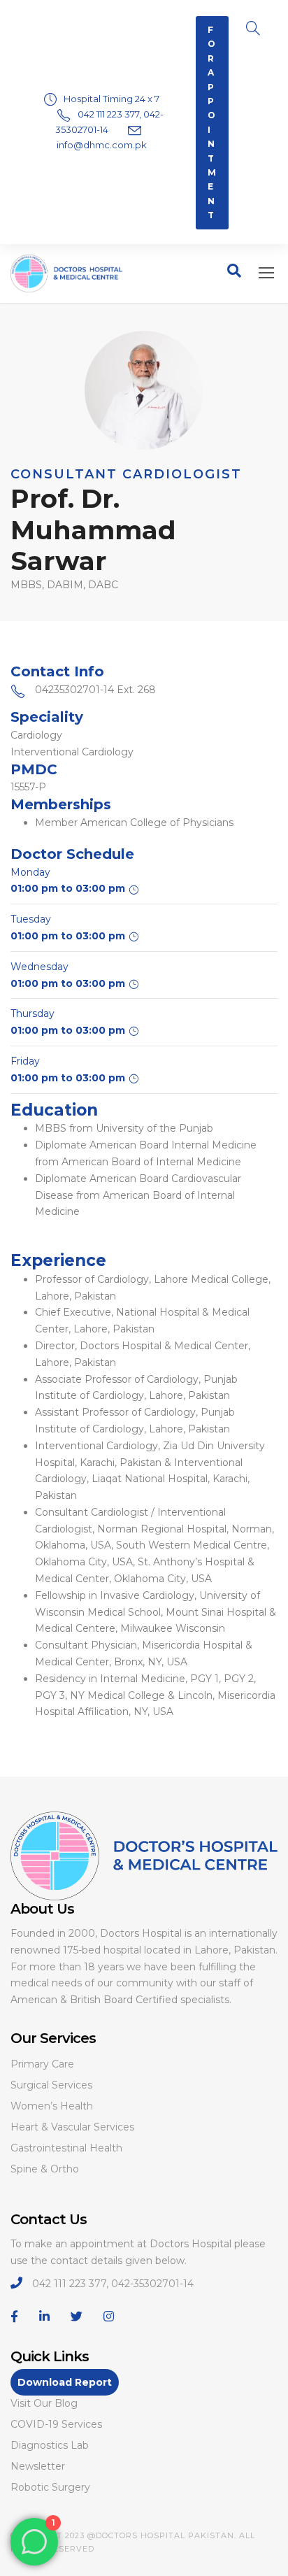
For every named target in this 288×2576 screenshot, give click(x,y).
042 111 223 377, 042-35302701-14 (113, 2284)
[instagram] (109, 2317)
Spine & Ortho (45, 2169)
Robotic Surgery (50, 2487)
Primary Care (42, 2064)
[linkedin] (44, 2317)
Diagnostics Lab (50, 2445)
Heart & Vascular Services (72, 2127)
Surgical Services (51, 2085)
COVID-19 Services (56, 2424)
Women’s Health (52, 2106)
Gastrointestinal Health (66, 2148)
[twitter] (77, 2317)
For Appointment (212, 122)
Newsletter (38, 2466)
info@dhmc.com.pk (102, 145)
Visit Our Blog (44, 2403)
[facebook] (14, 2317)
